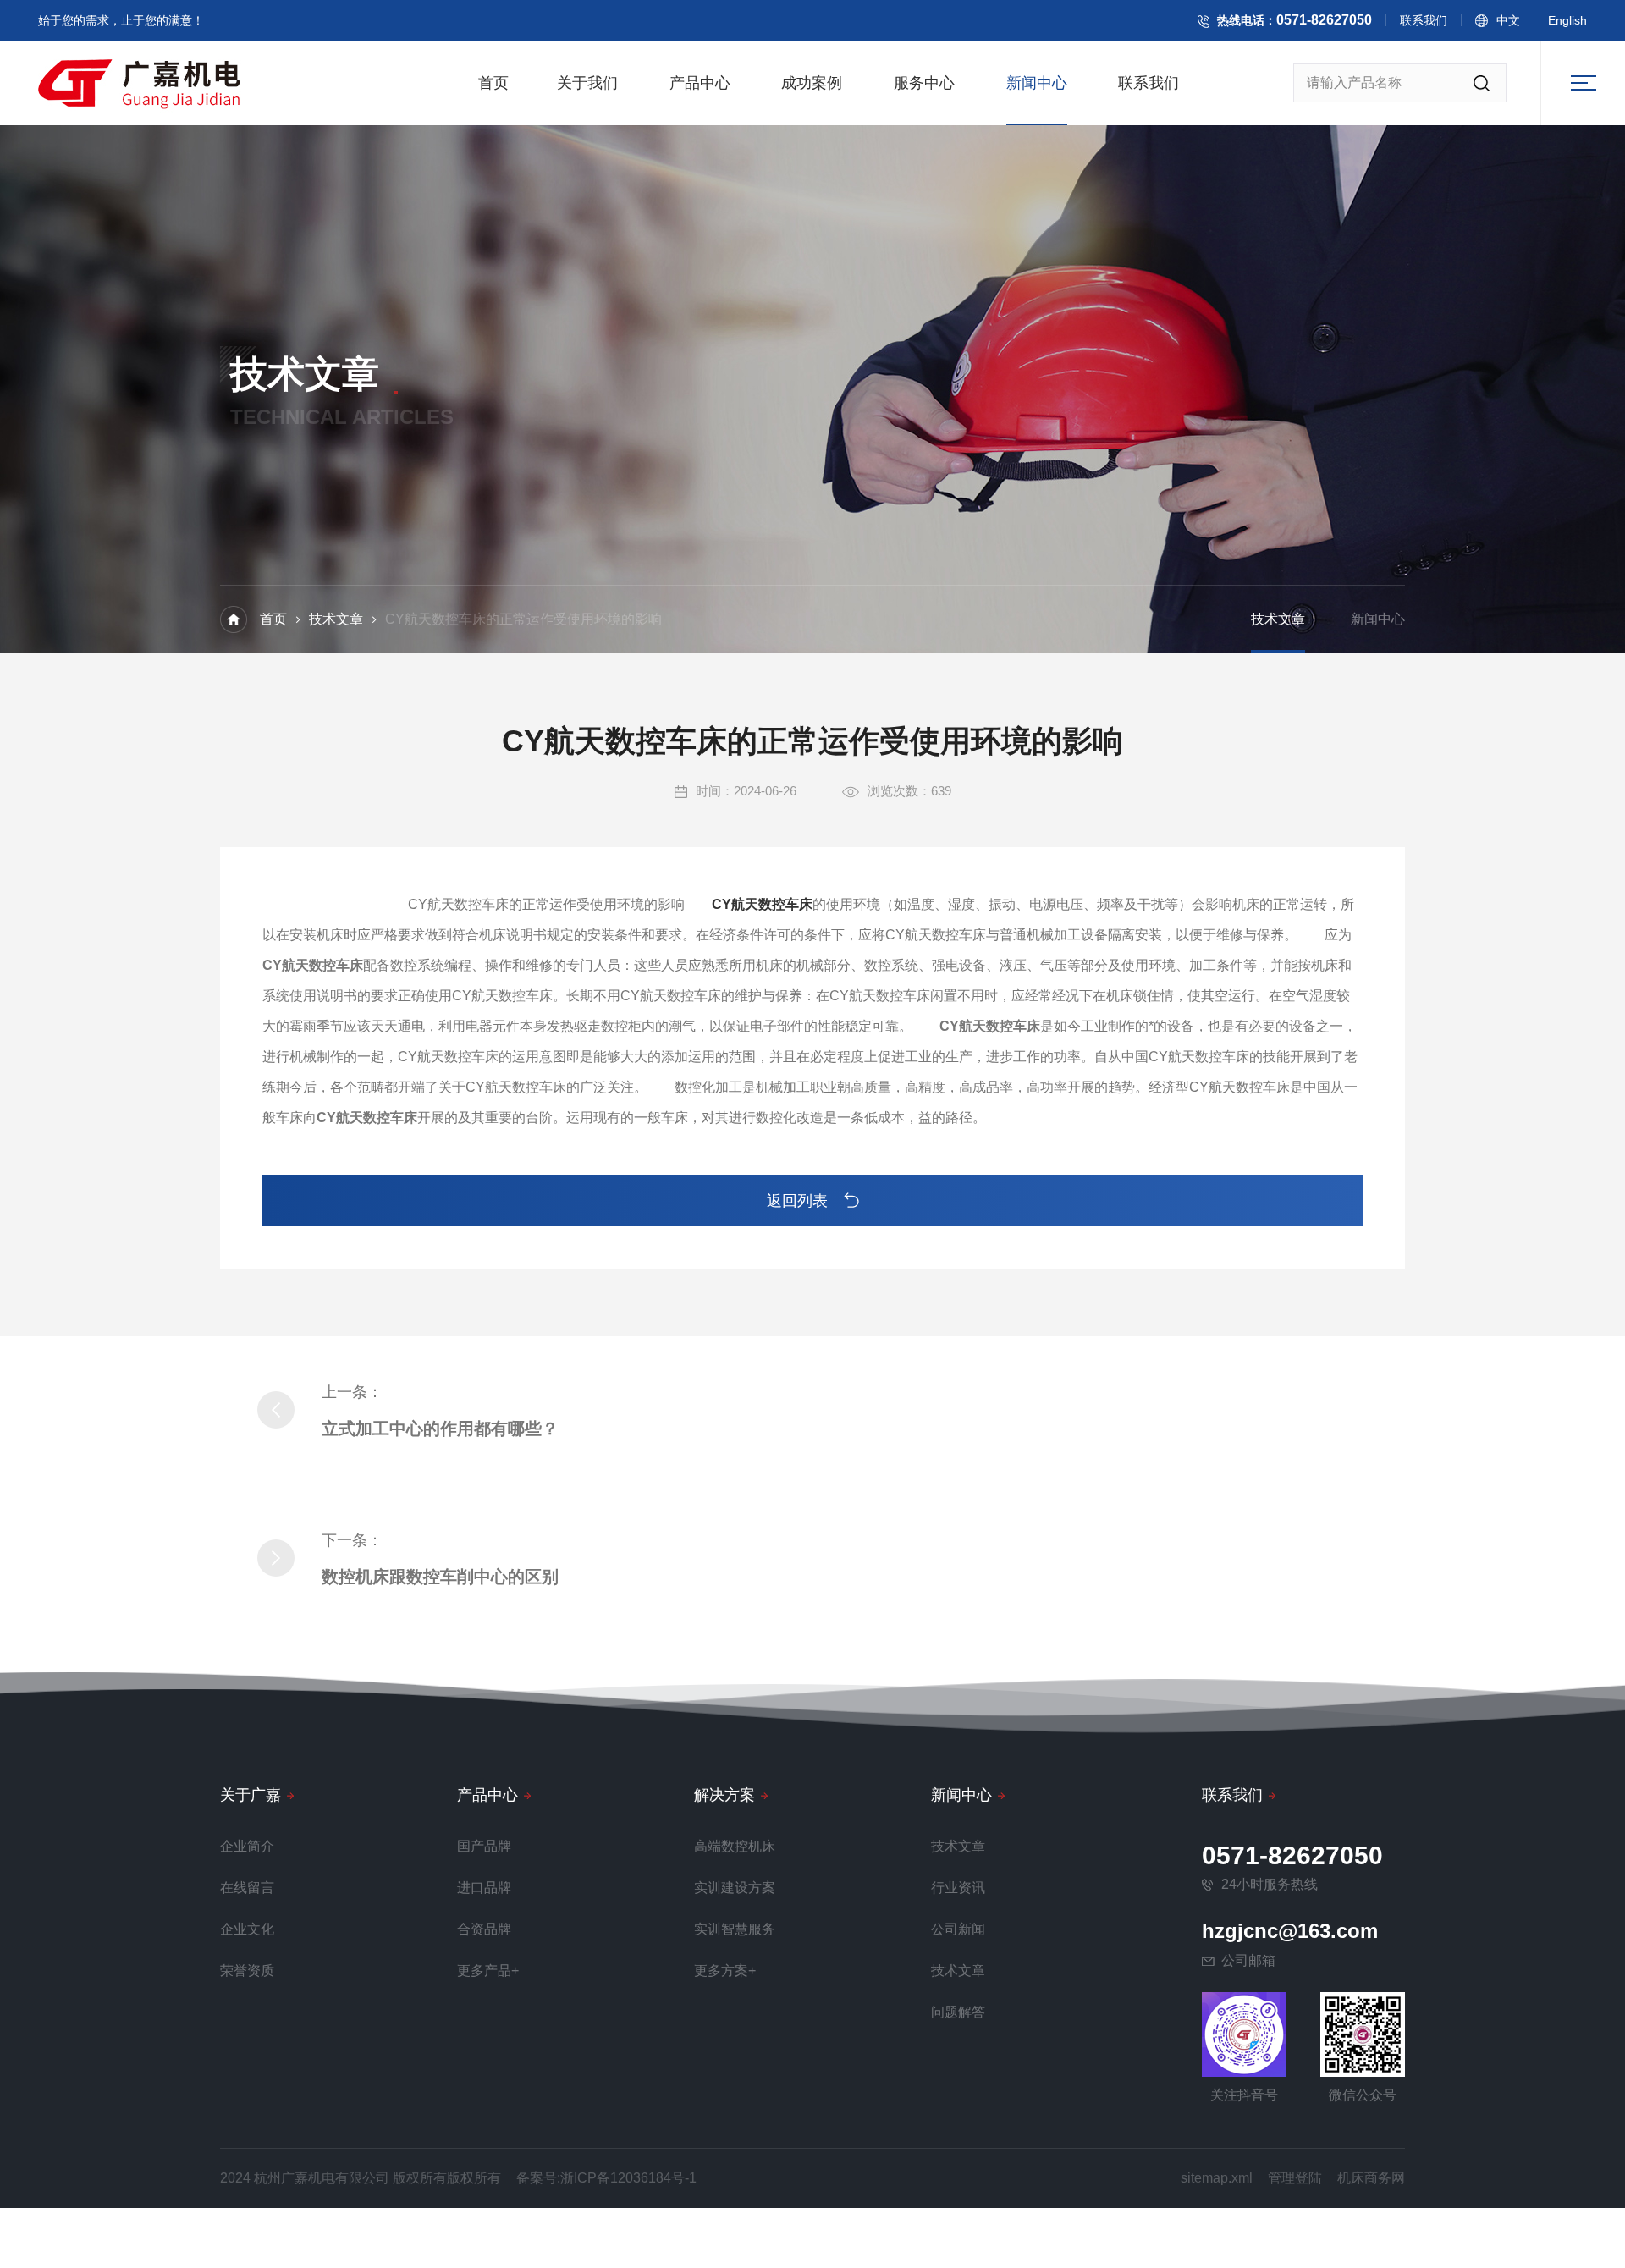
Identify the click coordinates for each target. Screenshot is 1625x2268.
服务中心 (924, 83)
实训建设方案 (735, 1888)
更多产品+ (488, 1971)
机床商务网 (1371, 2178)
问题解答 (958, 2012)
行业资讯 (958, 1888)
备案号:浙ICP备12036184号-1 (606, 2178)
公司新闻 (958, 1929)
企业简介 (247, 1846)
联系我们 (1424, 20)
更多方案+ (725, 1971)
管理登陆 (1295, 2178)
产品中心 (700, 83)
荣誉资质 (247, 1971)
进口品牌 (484, 1888)
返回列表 (799, 1201)
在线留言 (247, 1888)
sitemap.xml (1217, 2178)
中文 (1508, 20)
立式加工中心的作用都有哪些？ (440, 1429)
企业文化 (247, 1929)
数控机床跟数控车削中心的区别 (440, 1577)
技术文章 (336, 619)
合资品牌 (484, 1929)
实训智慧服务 (735, 1929)
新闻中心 (1037, 83)
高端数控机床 (735, 1846)
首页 (493, 83)
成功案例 (812, 83)
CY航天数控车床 (762, 904)
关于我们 (587, 83)
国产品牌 (484, 1846)
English (1567, 20)
